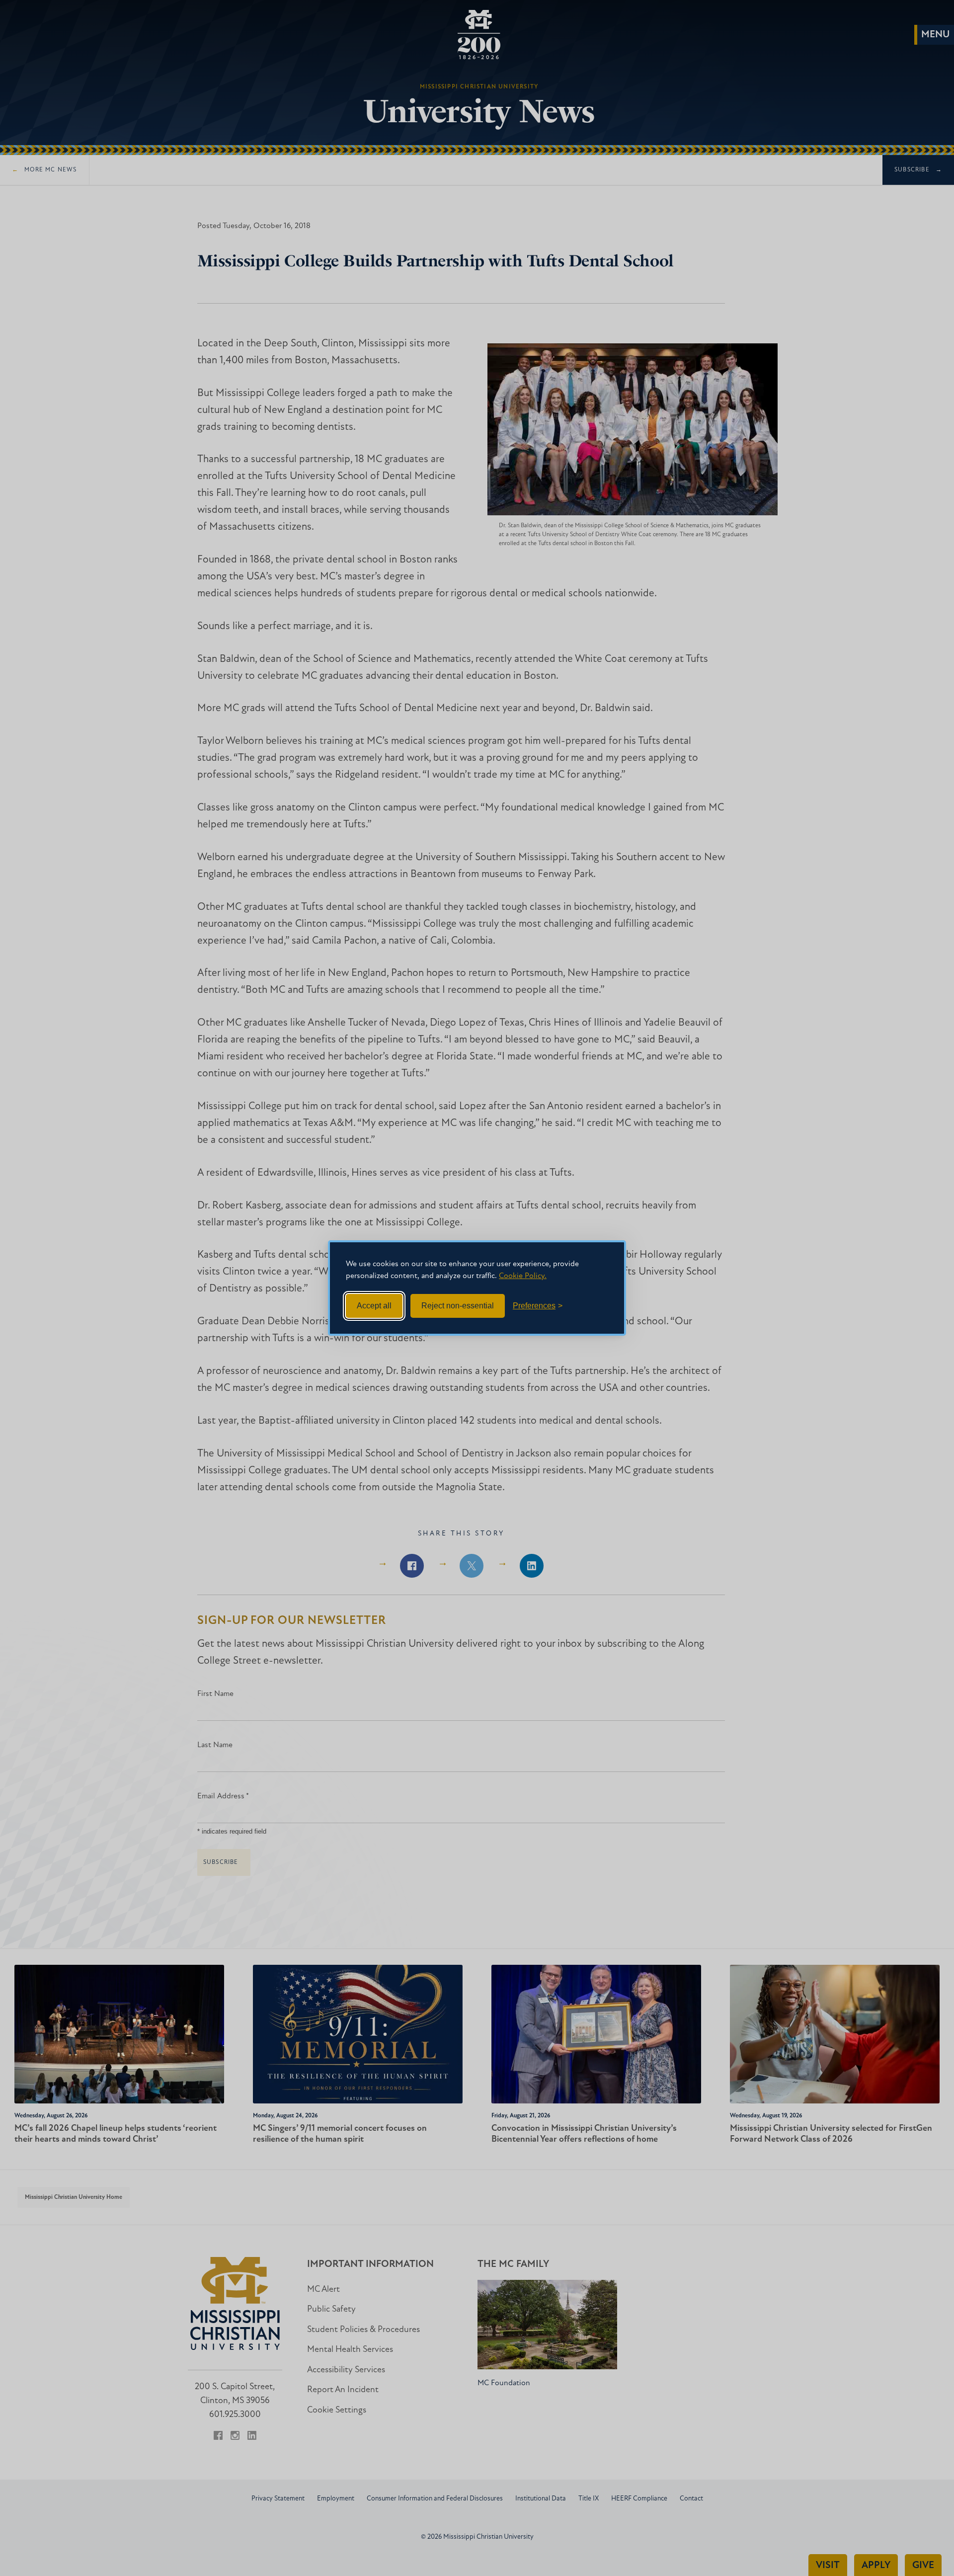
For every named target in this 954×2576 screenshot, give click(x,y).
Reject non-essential (458, 1306)
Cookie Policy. (523, 1276)
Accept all (374, 1306)
